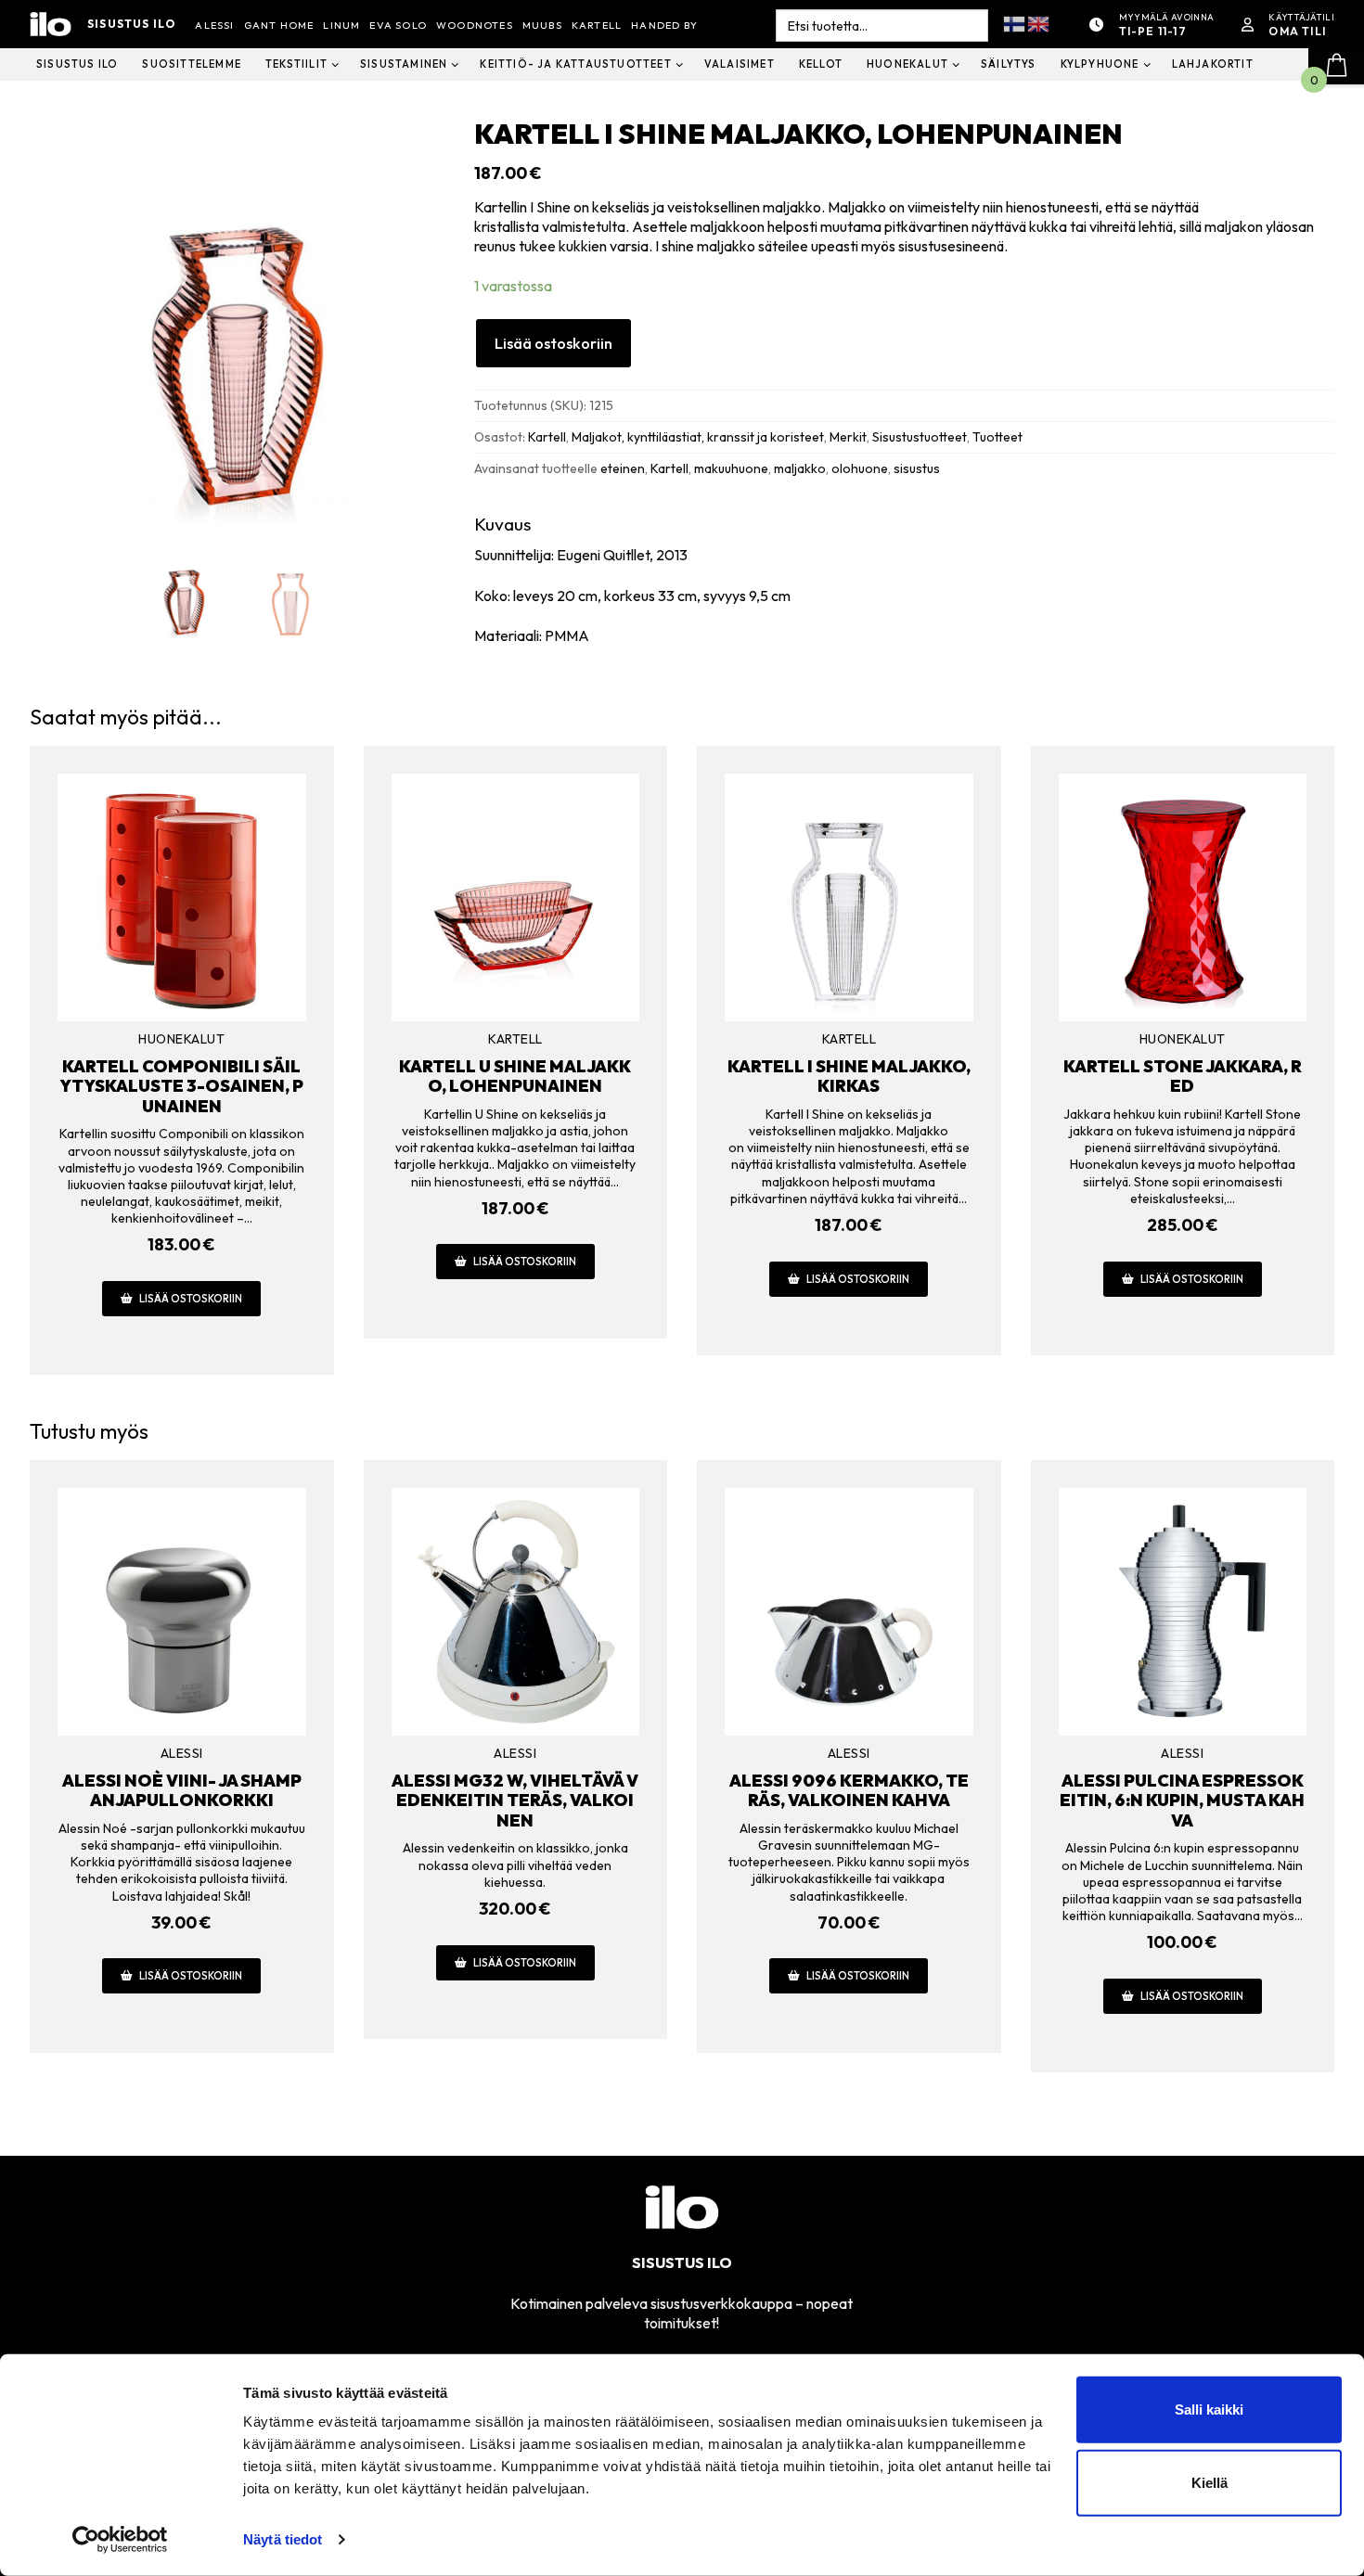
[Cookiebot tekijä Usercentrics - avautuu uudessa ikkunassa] (120, 2540)
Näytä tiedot (283, 2539)
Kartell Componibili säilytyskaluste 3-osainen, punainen (181, 1086)
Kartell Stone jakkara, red (1183, 1077)
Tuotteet (997, 437)
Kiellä (1210, 2483)
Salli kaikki (1209, 2409)
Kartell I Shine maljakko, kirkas (849, 1077)
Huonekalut (181, 1039)
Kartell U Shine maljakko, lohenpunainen (515, 1077)
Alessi (182, 1753)
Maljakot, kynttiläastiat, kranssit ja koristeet (698, 437)
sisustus (917, 468)
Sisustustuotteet (920, 437)
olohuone (860, 468)
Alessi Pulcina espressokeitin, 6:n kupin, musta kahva (1182, 1801)
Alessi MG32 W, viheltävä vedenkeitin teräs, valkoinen (515, 1801)
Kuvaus (502, 524)
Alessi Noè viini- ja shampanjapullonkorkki (182, 1791)
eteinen (623, 468)
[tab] (904, 580)
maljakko (800, 468)
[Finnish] (1015, 23)
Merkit (848, 437)
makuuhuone (731, 468)
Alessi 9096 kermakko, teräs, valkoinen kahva (849, 1791)
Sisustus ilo (131, 24)
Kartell (547, 437)
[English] (1039, 23)
